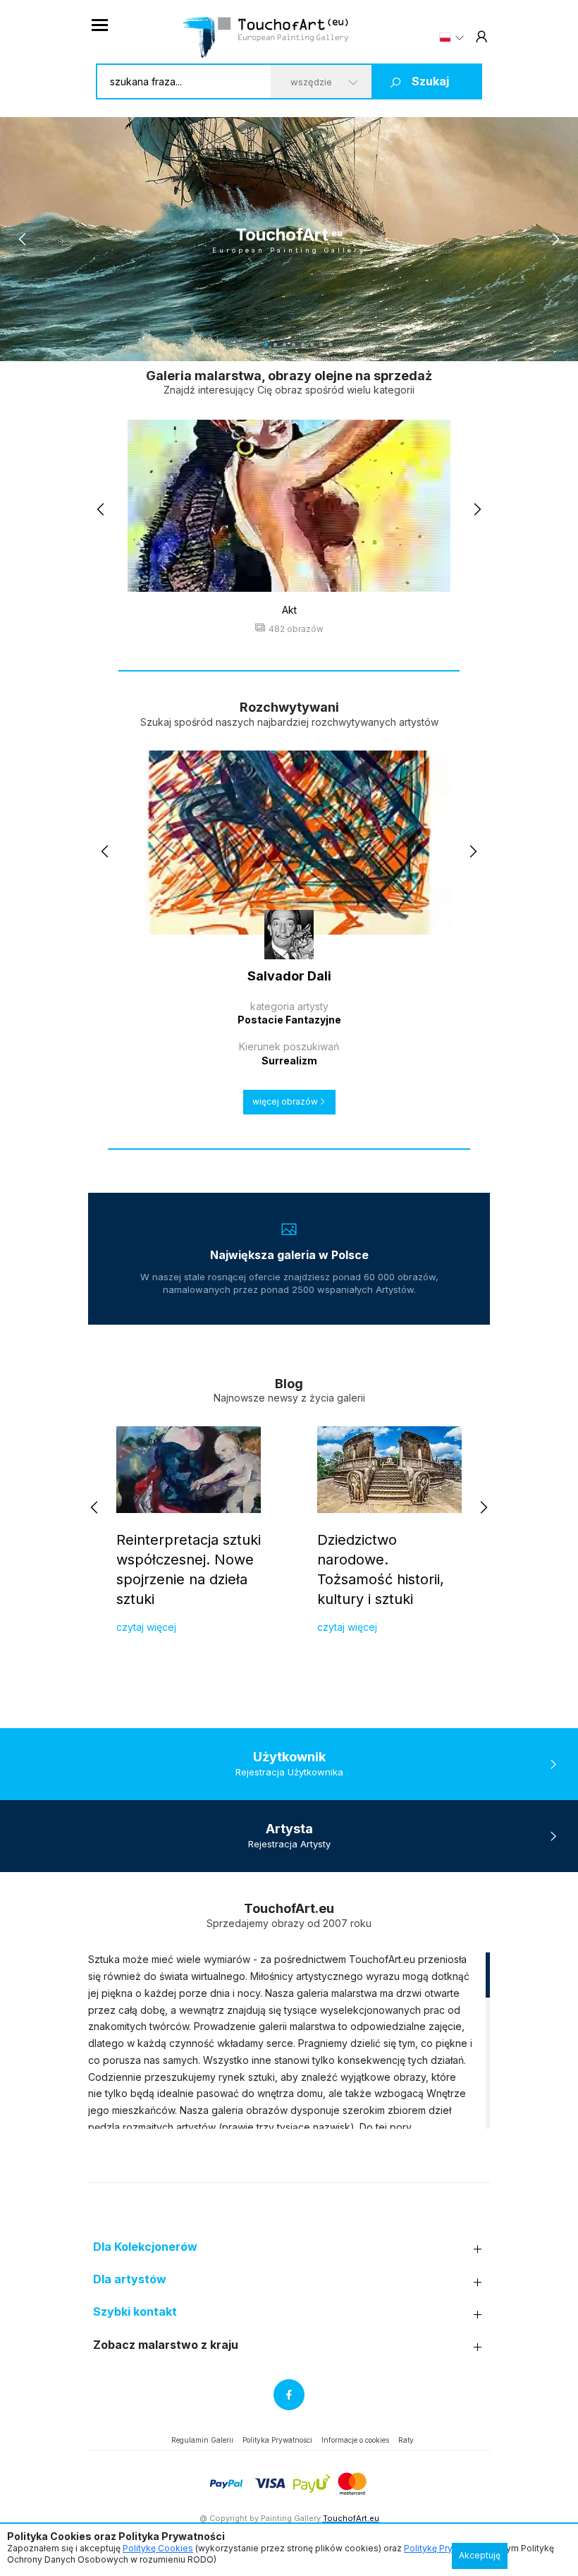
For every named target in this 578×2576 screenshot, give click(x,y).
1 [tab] (248, 345)
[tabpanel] (289, 239)
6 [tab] (294, 345)
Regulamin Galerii (202, 2440)
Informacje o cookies (355, 2440)
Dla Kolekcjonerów (145, 2247)
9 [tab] (321, 345)
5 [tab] (284, 345)
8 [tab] (312, 345)
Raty (406, 2440)
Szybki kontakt (135, 2312)
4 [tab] (275, 345)
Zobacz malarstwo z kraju (166, 2345)
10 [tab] (330, 345)
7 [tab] (303, 345)
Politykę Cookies (158, 2548)
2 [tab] (257, 345)
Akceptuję (480, 2555)
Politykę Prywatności (447, 2548)
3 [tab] (266, 345)
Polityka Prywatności (277, 2440)
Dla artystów (130, 2279)
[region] (289, 2040)
